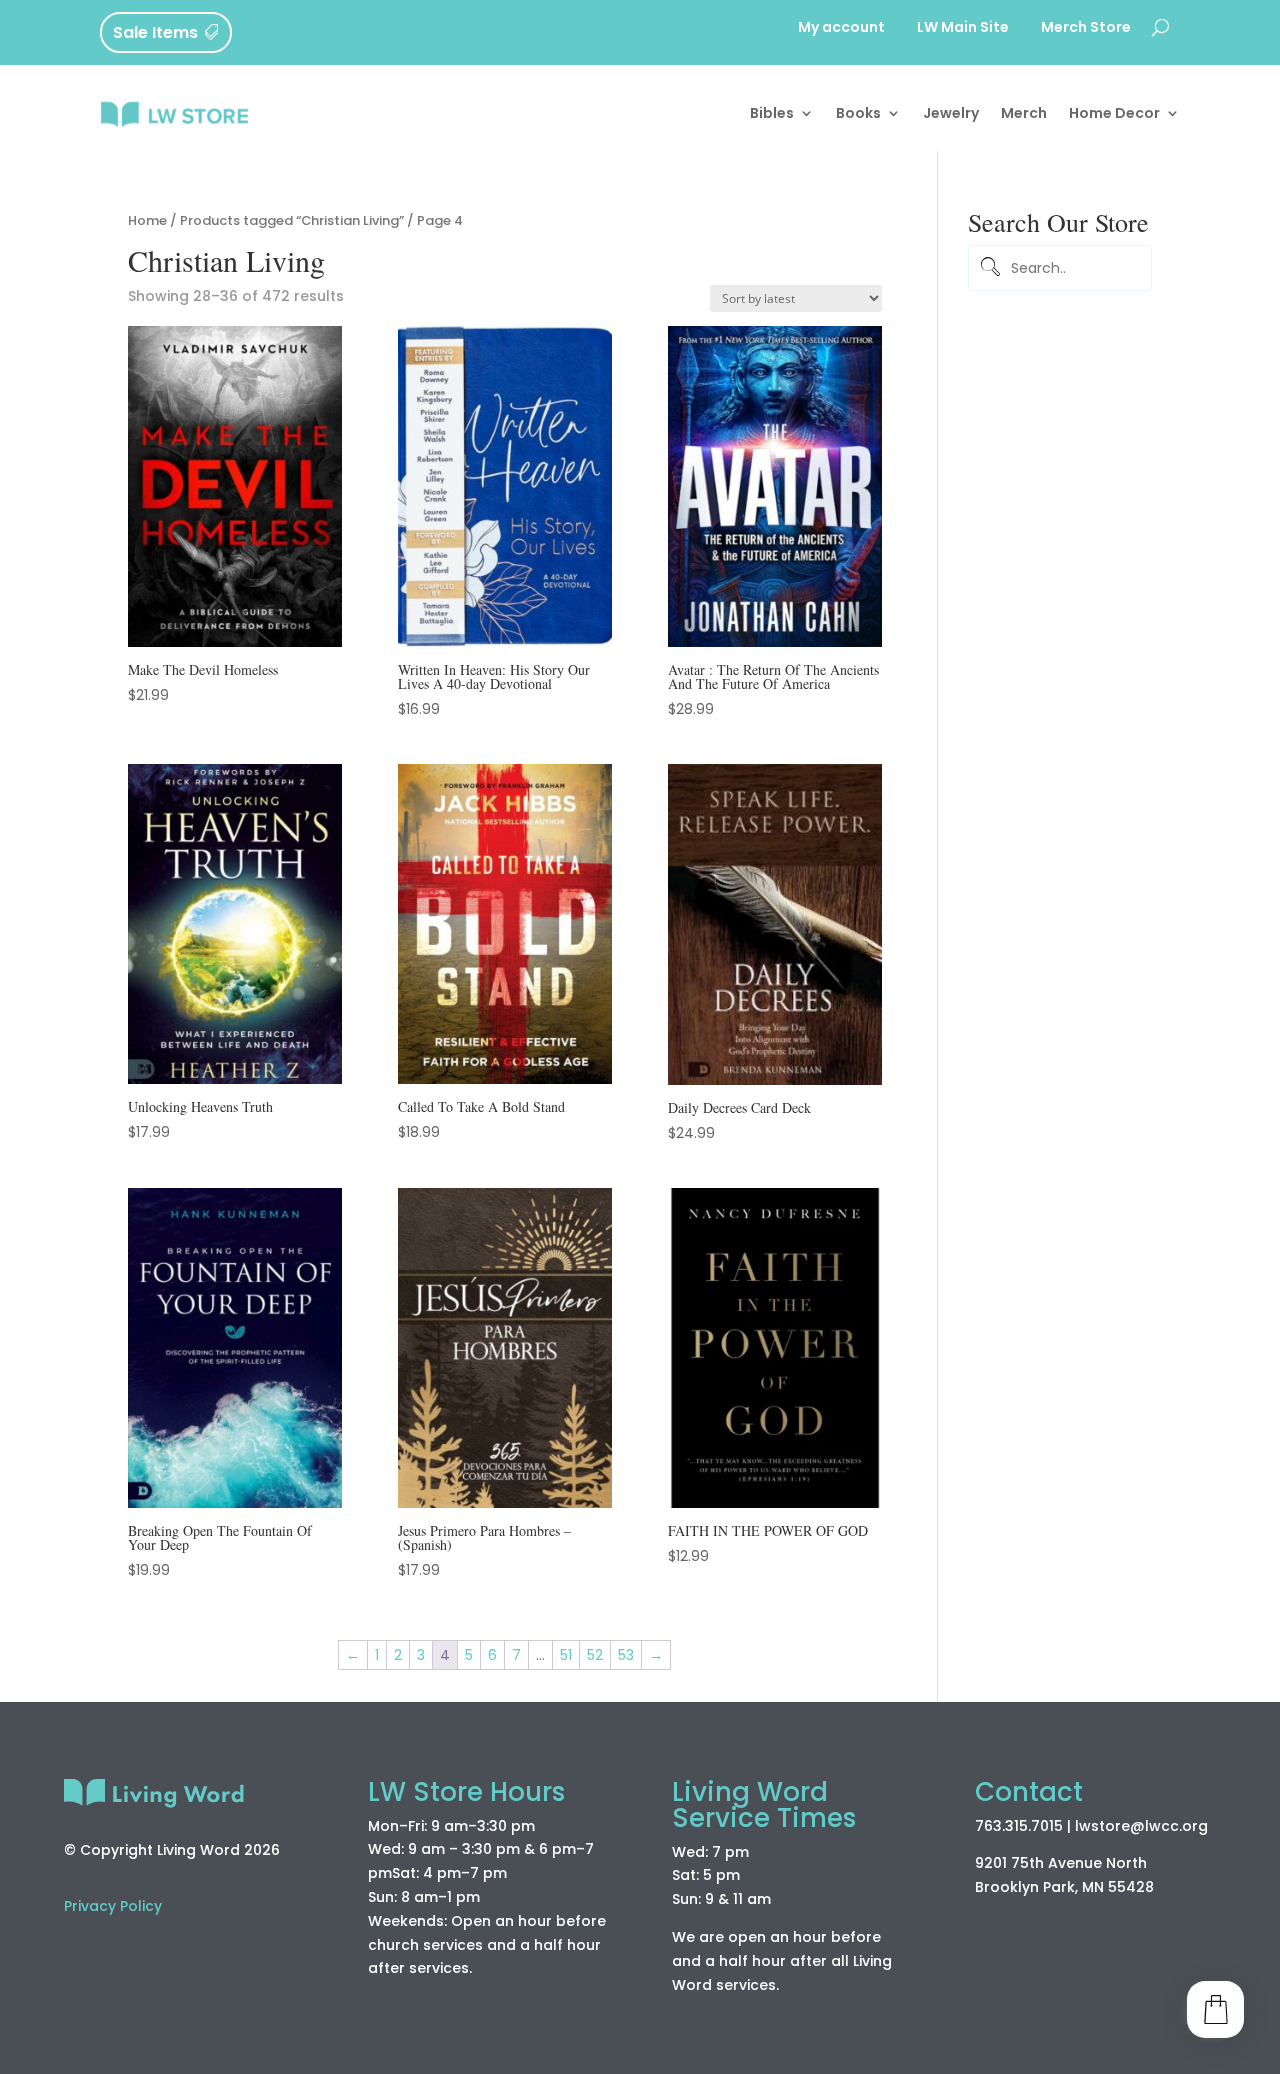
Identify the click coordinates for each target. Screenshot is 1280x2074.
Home (147, 220)
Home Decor (1114, 113)
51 (566, 1655)
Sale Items (155, 32)
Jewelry (951, 113)
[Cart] (1215, 2009)
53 (626, 1655)
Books (858, 113)
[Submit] (987, 268)
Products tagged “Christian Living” (292, 220)
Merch (1024, 113)
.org (1193, 1826)
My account (841, 28)
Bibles (772, 113)
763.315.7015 (1019, 1826)
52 (595, 1655)
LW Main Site (963, 28)
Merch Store (1086, 28)
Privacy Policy (113, 1906)
